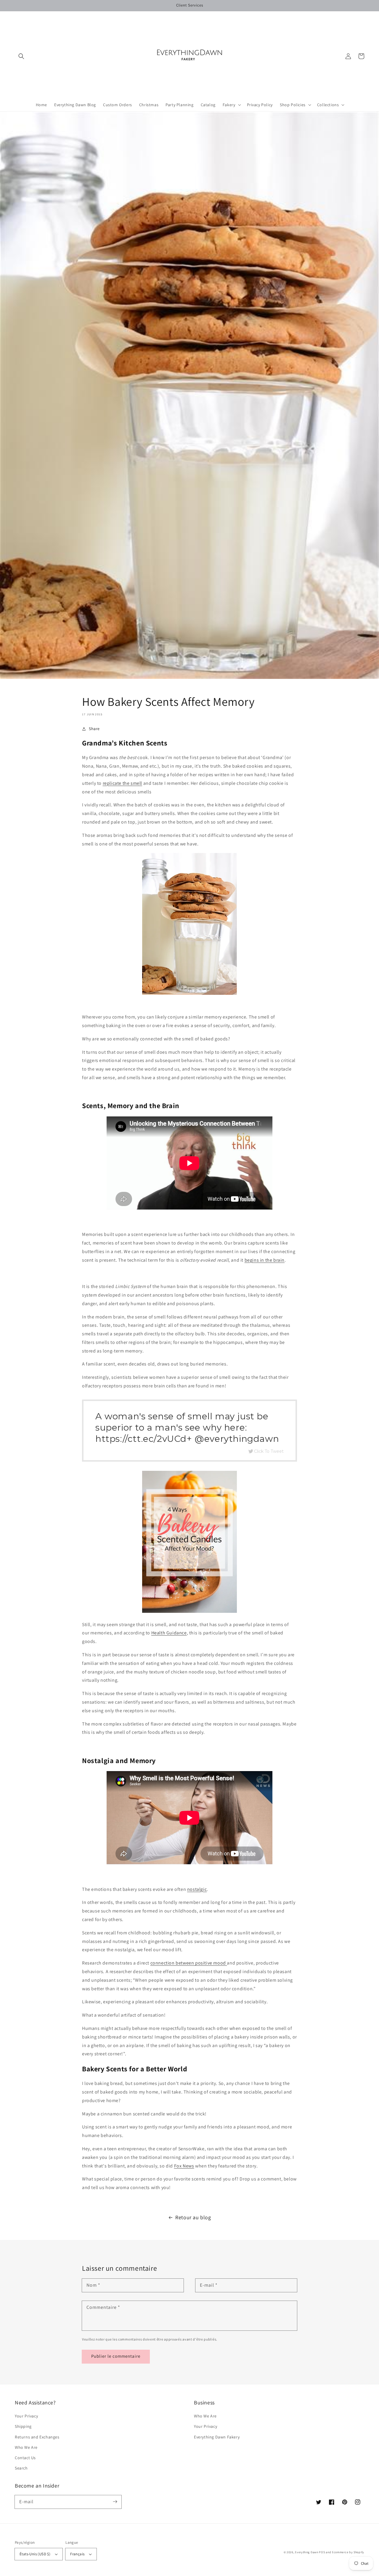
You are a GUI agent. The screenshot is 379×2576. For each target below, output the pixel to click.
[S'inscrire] (115, 2502)
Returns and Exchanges (37, 2437)
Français (77, 2554)
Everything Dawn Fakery (217, 2437)
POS (322, 2552)
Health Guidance (169, 1633)
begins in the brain (265, 1260)
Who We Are (26, 2447)
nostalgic (197, 1889)
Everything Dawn (307, 2552)
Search (21, 2468)
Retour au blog (193, 2217)
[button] (21, 56)
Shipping (23, 2426)
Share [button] (94, 729)
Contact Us (25, 2458)
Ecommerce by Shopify (348, 2552)
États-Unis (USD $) (35, 2554)
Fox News (184, 2166)
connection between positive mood (189, 1963)
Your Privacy (26, 2416)
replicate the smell (122, 783)
